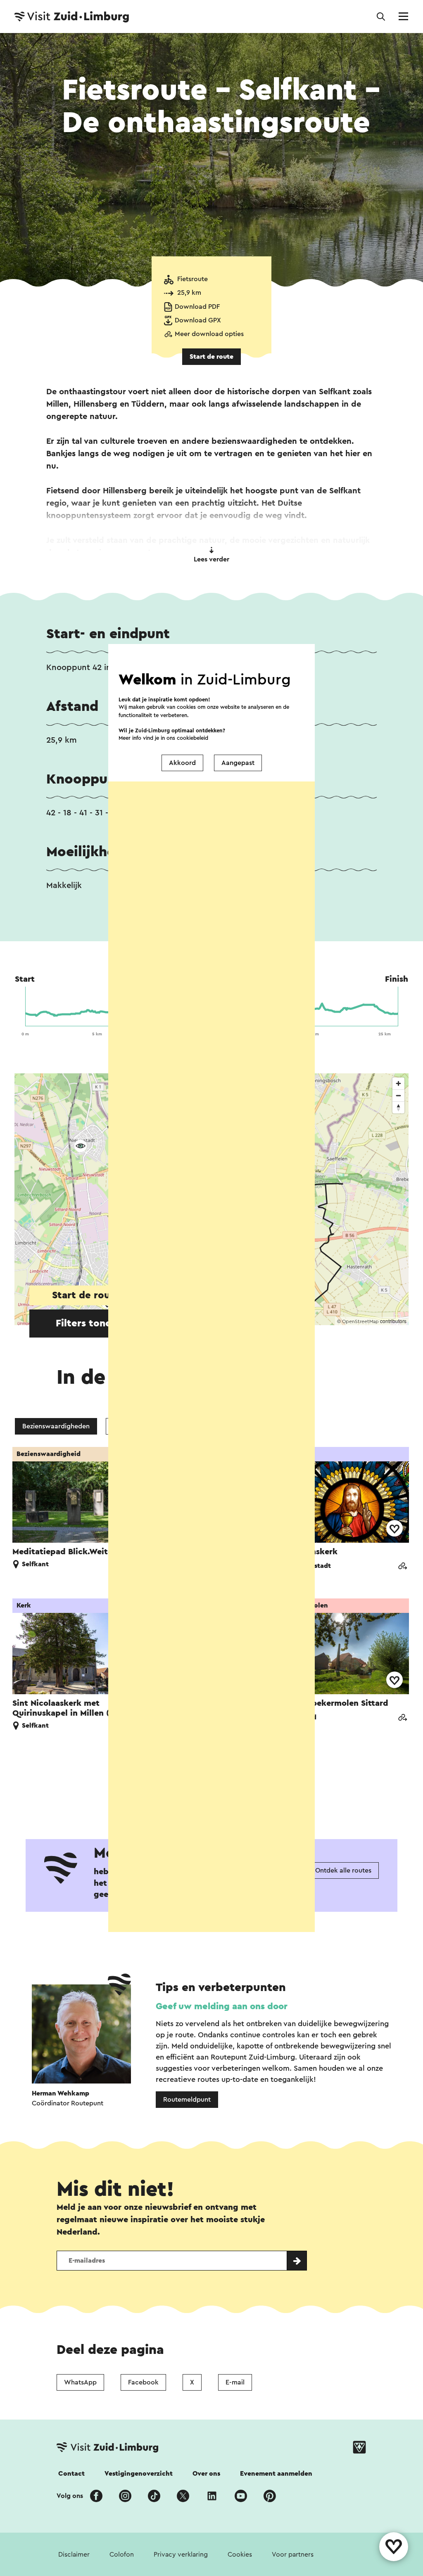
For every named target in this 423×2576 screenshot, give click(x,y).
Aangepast (238, 763)
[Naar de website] (402, 1567)
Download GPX (198, 320)
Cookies (240, 2555)
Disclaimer (74, 2555)
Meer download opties (209, 334)
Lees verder (211, 559)
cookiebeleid (192, 738)
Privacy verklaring (181, 2555)
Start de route (211, 357)
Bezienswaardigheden (56, 1426)
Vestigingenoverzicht (139, 2474)
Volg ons (70, 2496)
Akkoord (182, 763)
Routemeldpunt (187, 2100)
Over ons (206, 2474)
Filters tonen (86, 1324)
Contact (71, 2474)
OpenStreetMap (360, 1321)
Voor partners (293, 2555)
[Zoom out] (398, 1095)
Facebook (143, 2382)
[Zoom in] (398, 1083)
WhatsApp (80, 2382)
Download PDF (197, 307)
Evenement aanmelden (276, 2474)
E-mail (235, 2382)
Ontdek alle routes (343, 1870)
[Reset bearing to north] (398, 1107)
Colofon (122, 2555)
